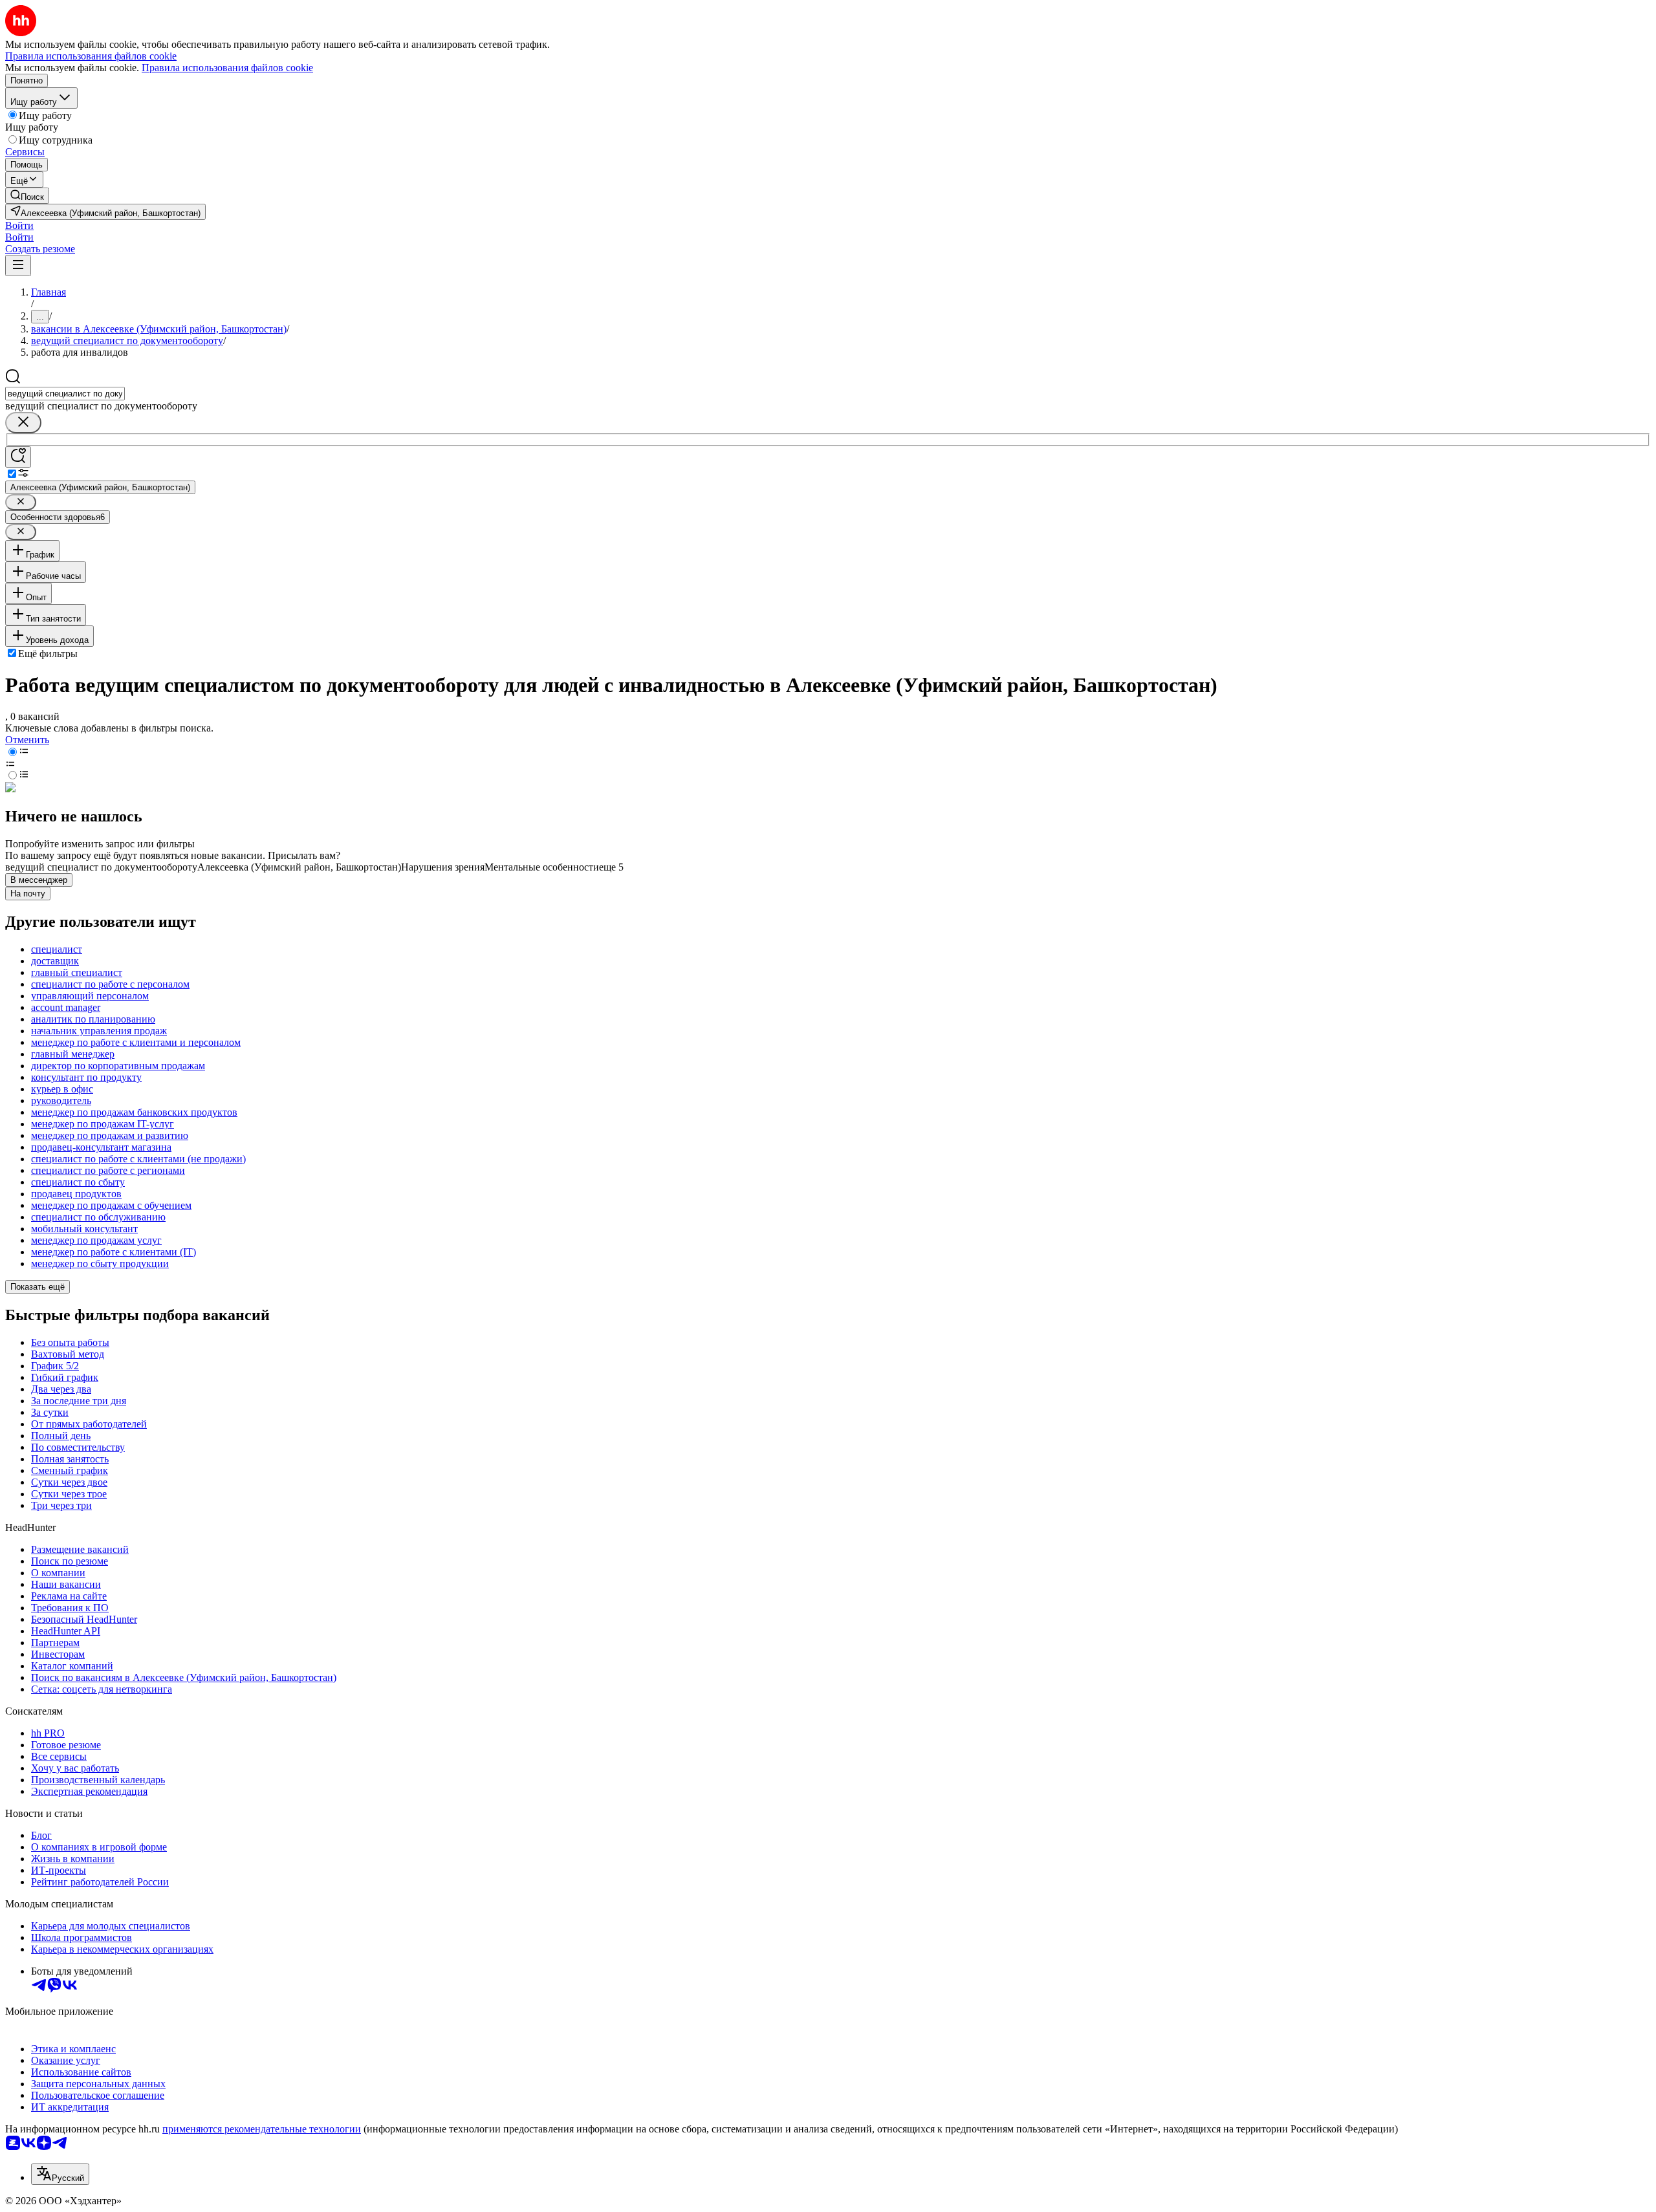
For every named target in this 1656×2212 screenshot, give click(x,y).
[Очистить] (23, 423)
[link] (27, 196)
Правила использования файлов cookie (227, 68)
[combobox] (65, 394)
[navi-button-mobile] (18, 266)
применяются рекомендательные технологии (262, 2129)
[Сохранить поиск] (18, 457)
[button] (19, 225)
